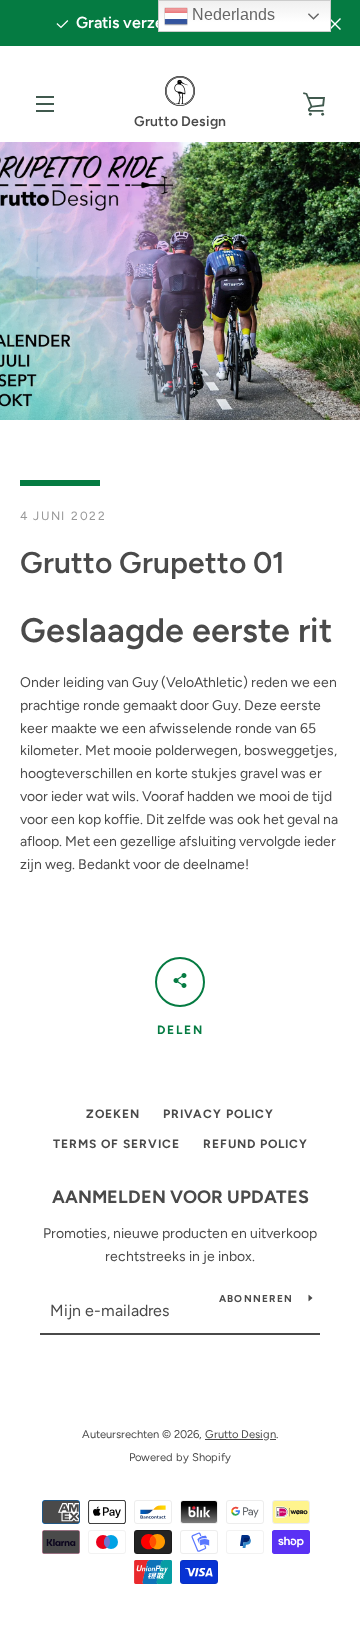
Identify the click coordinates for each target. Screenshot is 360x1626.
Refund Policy (255, 1144)
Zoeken (113, 1114)
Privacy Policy (218, 1114)
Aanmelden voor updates (180, 1197)
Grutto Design (240, 1434)
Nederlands (231, 14)
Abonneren (256, 1298)
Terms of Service (116, 1144)
